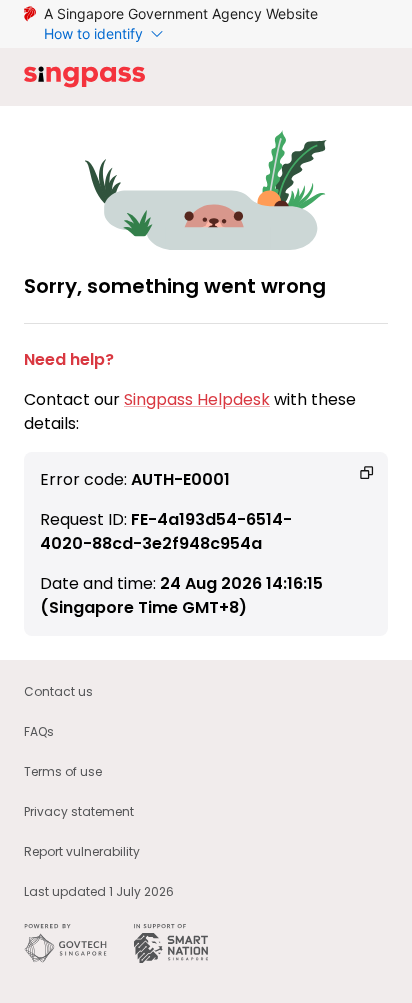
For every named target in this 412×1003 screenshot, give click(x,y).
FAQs (39, 731)
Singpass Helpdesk (197, 399)
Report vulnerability (82, 851)
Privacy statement (79, 811)
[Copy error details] (367, 473)
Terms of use (63, 771)
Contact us (58, 691)
